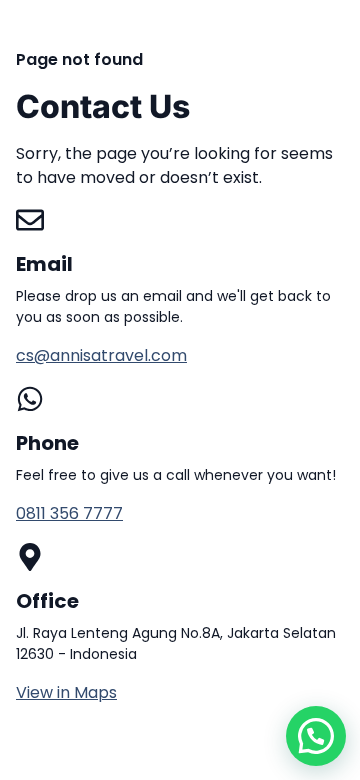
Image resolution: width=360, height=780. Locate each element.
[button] (316, 736)
